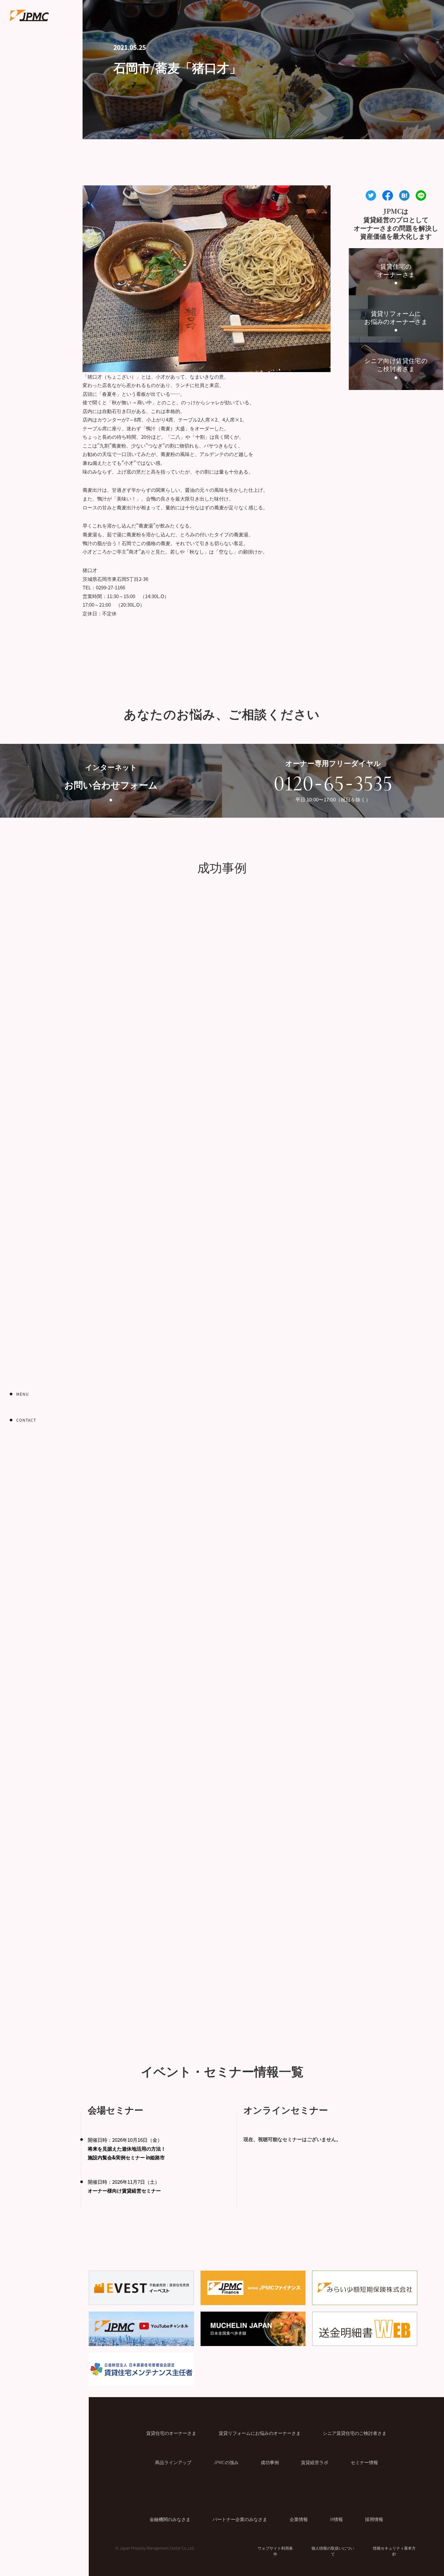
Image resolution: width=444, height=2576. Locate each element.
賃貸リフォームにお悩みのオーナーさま (260, 2433)
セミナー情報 (364, 2462)
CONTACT (26, 1420)
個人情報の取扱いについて (333, 2551)
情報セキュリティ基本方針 (394, 2551)
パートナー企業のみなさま (240, 2519)
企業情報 (299, 2519)
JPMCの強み (226, 2462)
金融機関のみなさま (170, 2519)
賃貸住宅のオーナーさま (171, 2433)
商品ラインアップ (173, 2462)
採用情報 (374, 2519)
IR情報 (336, 2519)
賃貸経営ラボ (315, 2462)
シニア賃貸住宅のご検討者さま (355, 2433)
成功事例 (270, 2462)
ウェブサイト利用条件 (275, 2551)
